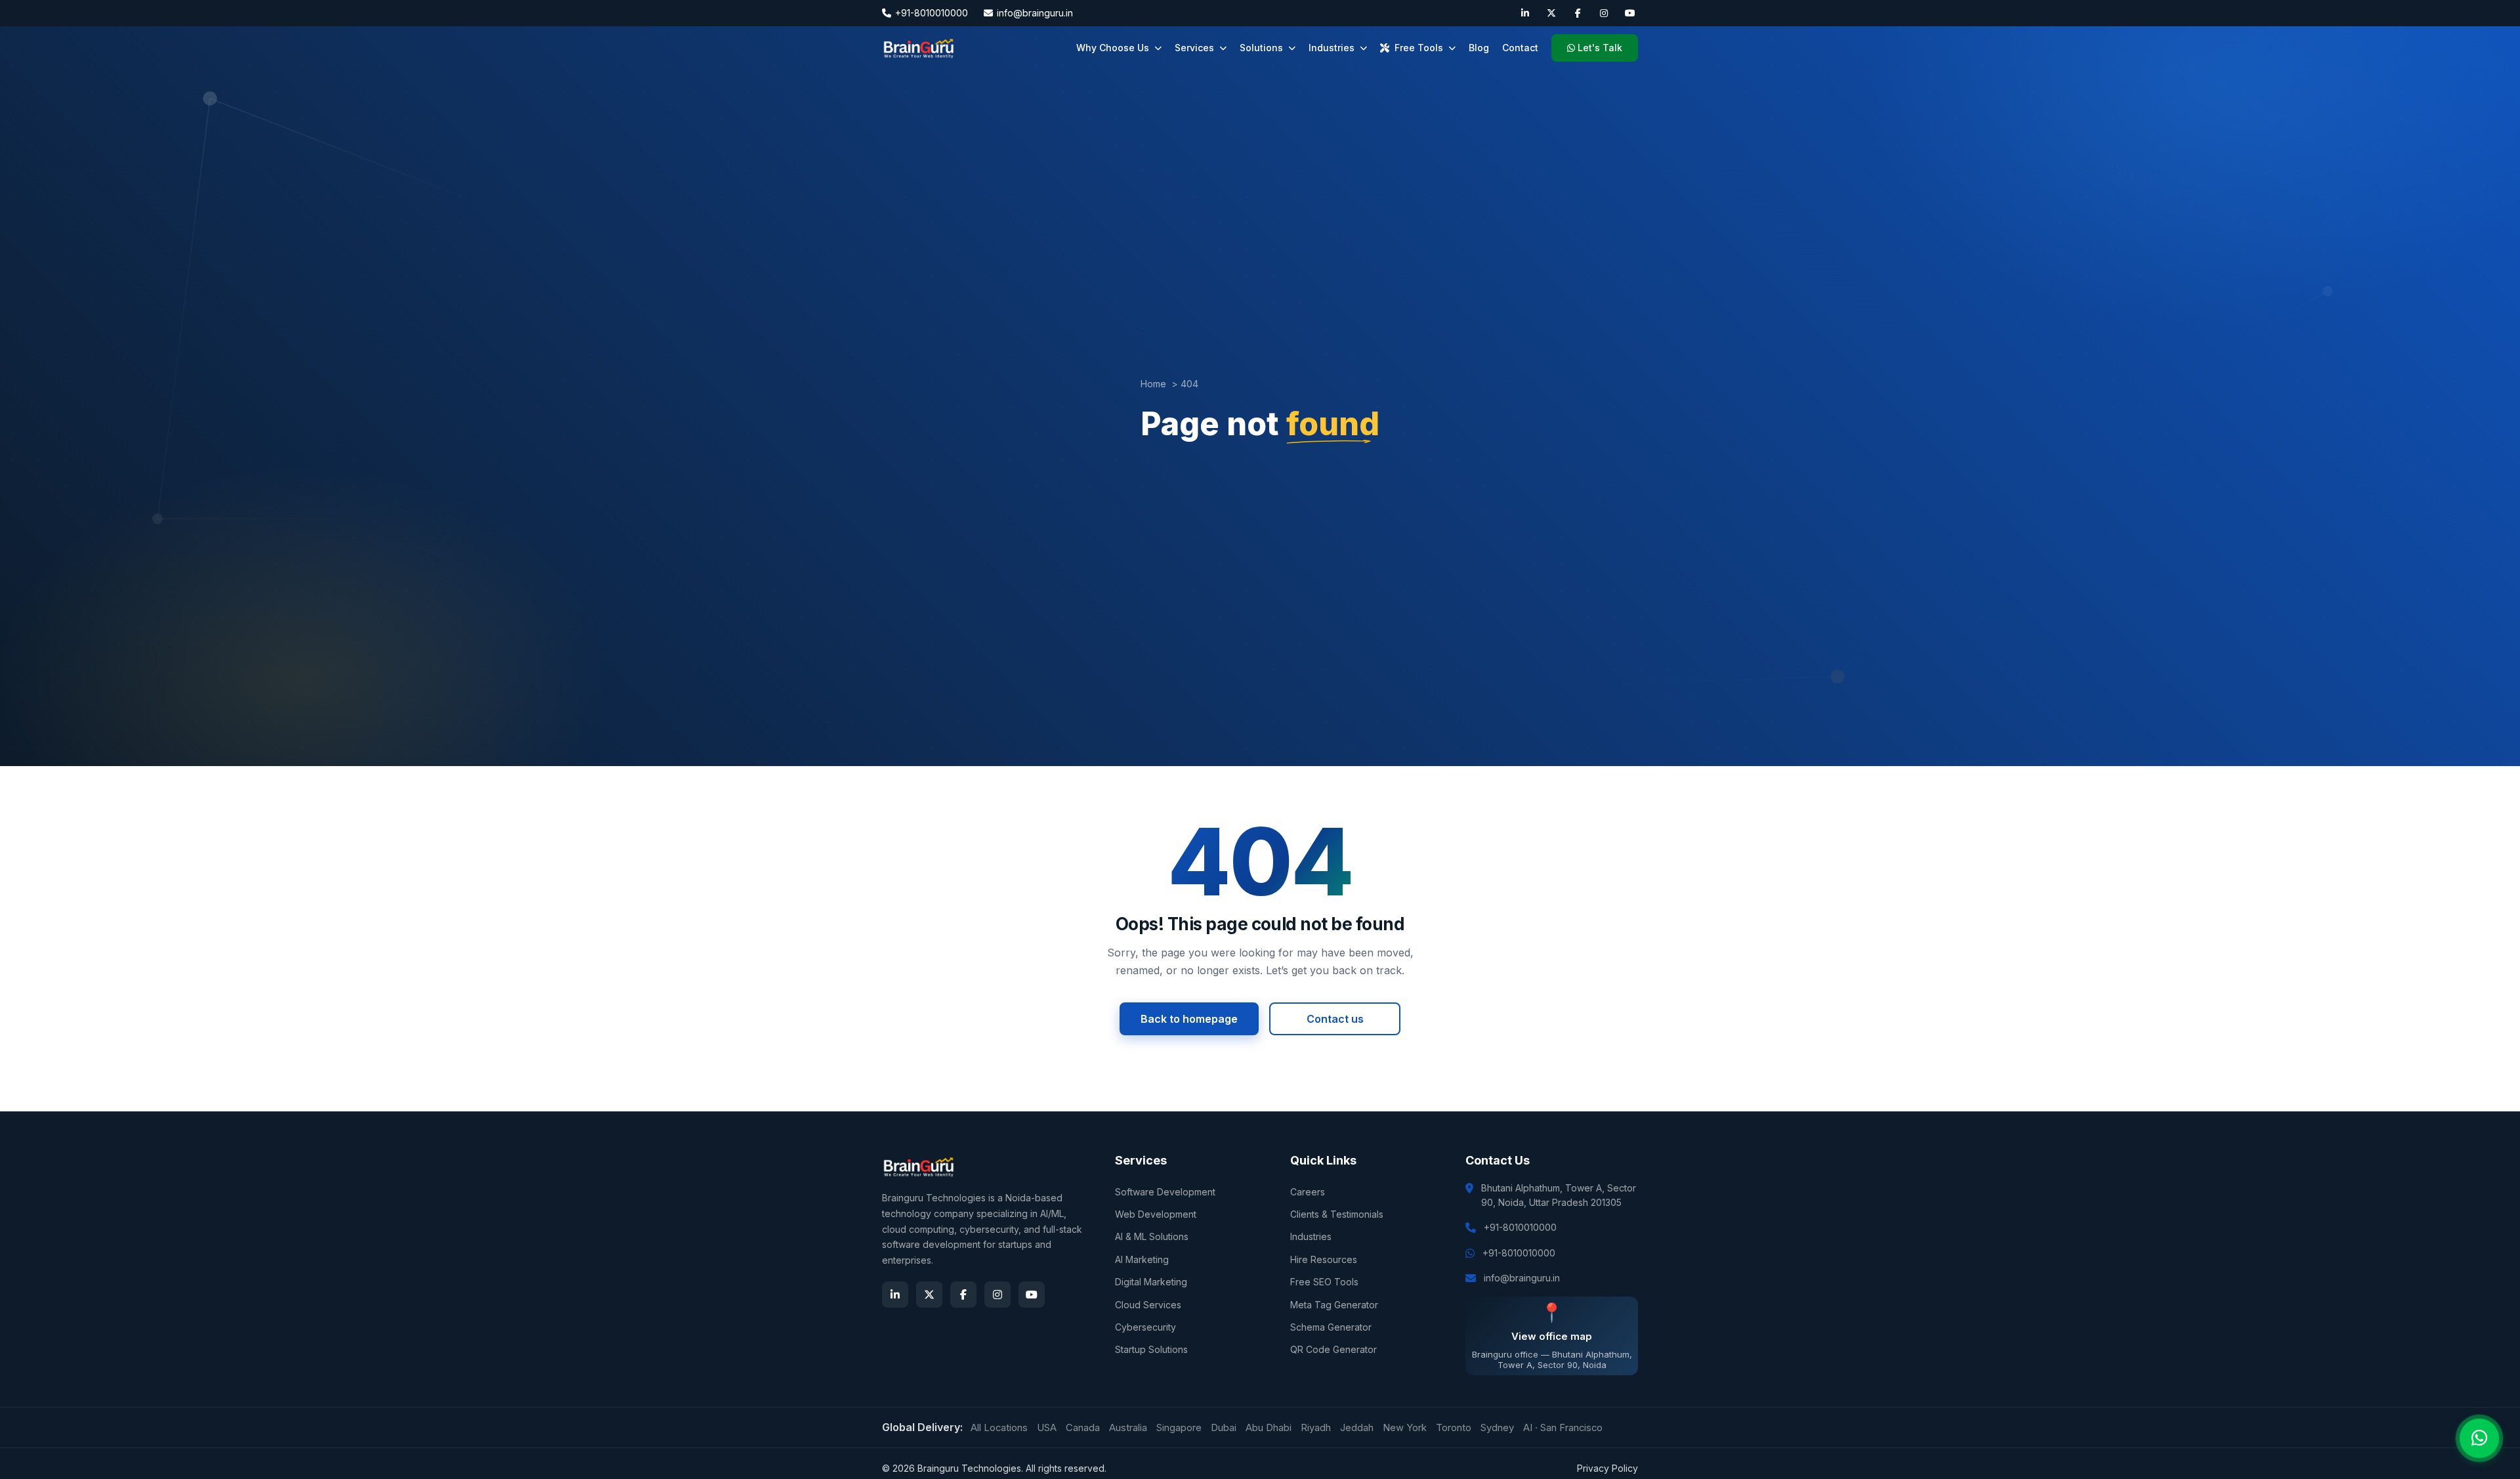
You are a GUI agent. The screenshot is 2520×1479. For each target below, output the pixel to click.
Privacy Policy (1607, 1468)
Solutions (1261, 48)
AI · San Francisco (1563, 1428)
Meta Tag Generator (1334, 1305)
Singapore (1179, 1428)
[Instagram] (1604, 13)
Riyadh (1316, 1428)
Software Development (1165, 1192)
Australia (1128, 1428)
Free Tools (1419, 48)
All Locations (999, 1428)
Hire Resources (1324, 1259)
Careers (1308, 1192)
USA (1047, 1428)
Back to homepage (1189, 1019)
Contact (1520, 48)
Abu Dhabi (1269, 1428)
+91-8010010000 (932, 13)
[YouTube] (1630, 13)
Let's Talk (1600, 48)
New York (1405, 1428)
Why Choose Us (1113, 48)
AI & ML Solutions (1152, 1236)
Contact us (1335, 1019)
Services (1194, 48)
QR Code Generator (1333, 1349)
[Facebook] (1578, 13)
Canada (1083, 1428)
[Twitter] (1551, 13)
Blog (1479, 48)
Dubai (1224, 1428)
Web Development (1156, 1214)
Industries (1332, 48)
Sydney (1497, 1428)
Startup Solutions (1151, 1349)
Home (1153, 384)
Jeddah (1357, 1428)
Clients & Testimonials (1337, 1214)
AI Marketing (1142, 1259)
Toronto (1454, 1428)
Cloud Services (1148, 1305)
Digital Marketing (1151, 1282)
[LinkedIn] (1525, 13)
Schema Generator (1331, 1327)
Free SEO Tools (1324, 1282)
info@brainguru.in (1035, 13)
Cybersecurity (1145, 1327)
